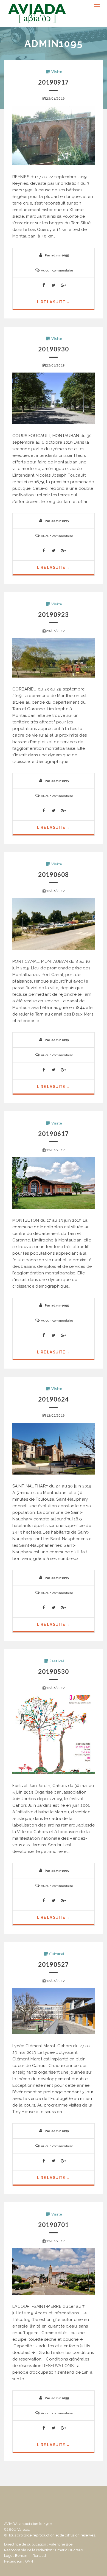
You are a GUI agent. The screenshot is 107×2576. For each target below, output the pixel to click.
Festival (57, 1661)
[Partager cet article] (44, 286)
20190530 (54, 1672)
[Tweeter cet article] (54, 286)
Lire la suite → (54, 302)
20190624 (54, 1399)
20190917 (54, 82)
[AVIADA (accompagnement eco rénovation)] (37, 13)
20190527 (54, 1964)
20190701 (54, 2225)
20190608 (54, 875)
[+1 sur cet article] (63, 286)
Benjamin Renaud (31, 2556)
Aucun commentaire (57, 270)
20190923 (54, 615)
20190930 (54, 349)
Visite (57, 72)
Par (57, 255)
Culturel (57, 1954)
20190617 (54, 1134)
